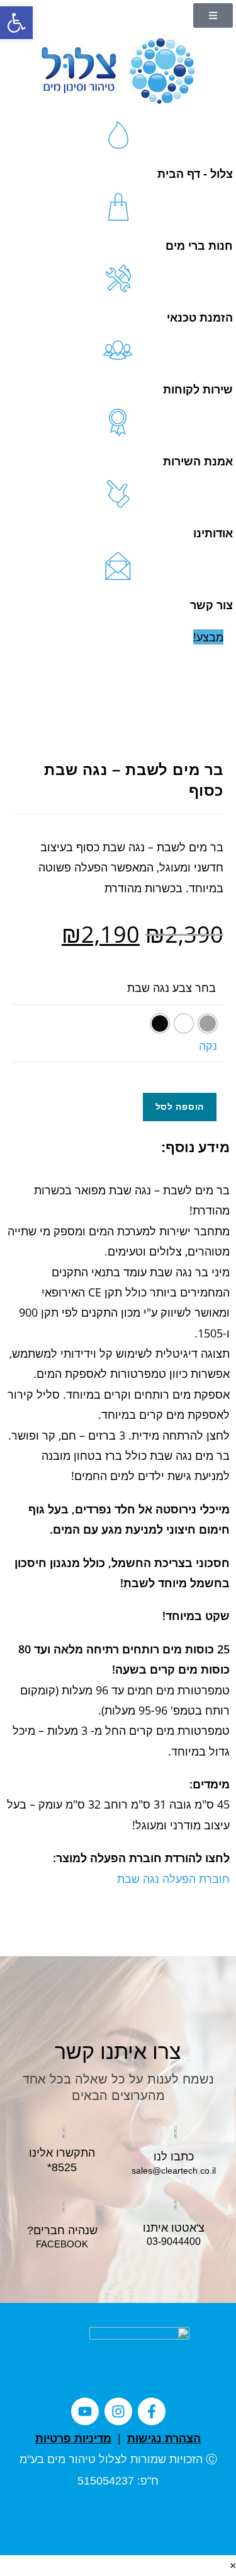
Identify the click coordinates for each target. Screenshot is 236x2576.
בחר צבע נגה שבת (171, 988)
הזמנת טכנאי (200, 318)
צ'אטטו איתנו (174, 2228)
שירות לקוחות (198, 390)
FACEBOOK (62, 2244)
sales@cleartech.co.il (174, 2171)
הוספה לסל (180, 1106)
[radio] (208, 1023)
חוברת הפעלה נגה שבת (173, 1879)
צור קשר (211, 605)
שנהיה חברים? (62, 2230)
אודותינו (213, 533)
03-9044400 (174, 2241)
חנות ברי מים (199, 246)
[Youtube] (85, 2411)
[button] (16, 23)
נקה (208, 1046)
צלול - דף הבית (195, 174)
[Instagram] (118, 2411)
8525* (62, 2167)
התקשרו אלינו (62, 2153)
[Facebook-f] (152, 2411)
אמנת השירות (198, 462)
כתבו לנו (174, 2157)
